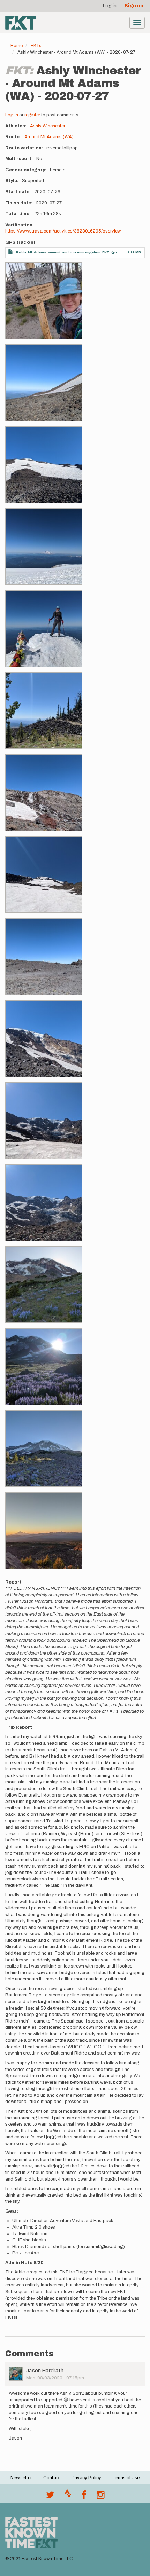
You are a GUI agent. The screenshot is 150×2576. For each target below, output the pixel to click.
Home (17, 46)
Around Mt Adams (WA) (49, 137)
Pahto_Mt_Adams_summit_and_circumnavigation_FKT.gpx (67, 252)
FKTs (36, 46)
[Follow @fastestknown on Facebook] (84, 2497)
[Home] (21, 23)
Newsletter (21, 2478)
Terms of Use (126, 2478)
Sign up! (135, 6)
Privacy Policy (86, 2478)
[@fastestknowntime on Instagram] (100, 2497)
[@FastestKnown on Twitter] (50, 2497)
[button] (44, 301)
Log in (110, 6)
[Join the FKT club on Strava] (68, 2497)
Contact (52, 2478)
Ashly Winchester (48, 126)
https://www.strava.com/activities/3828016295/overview (63, 231)
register (32, 115)
